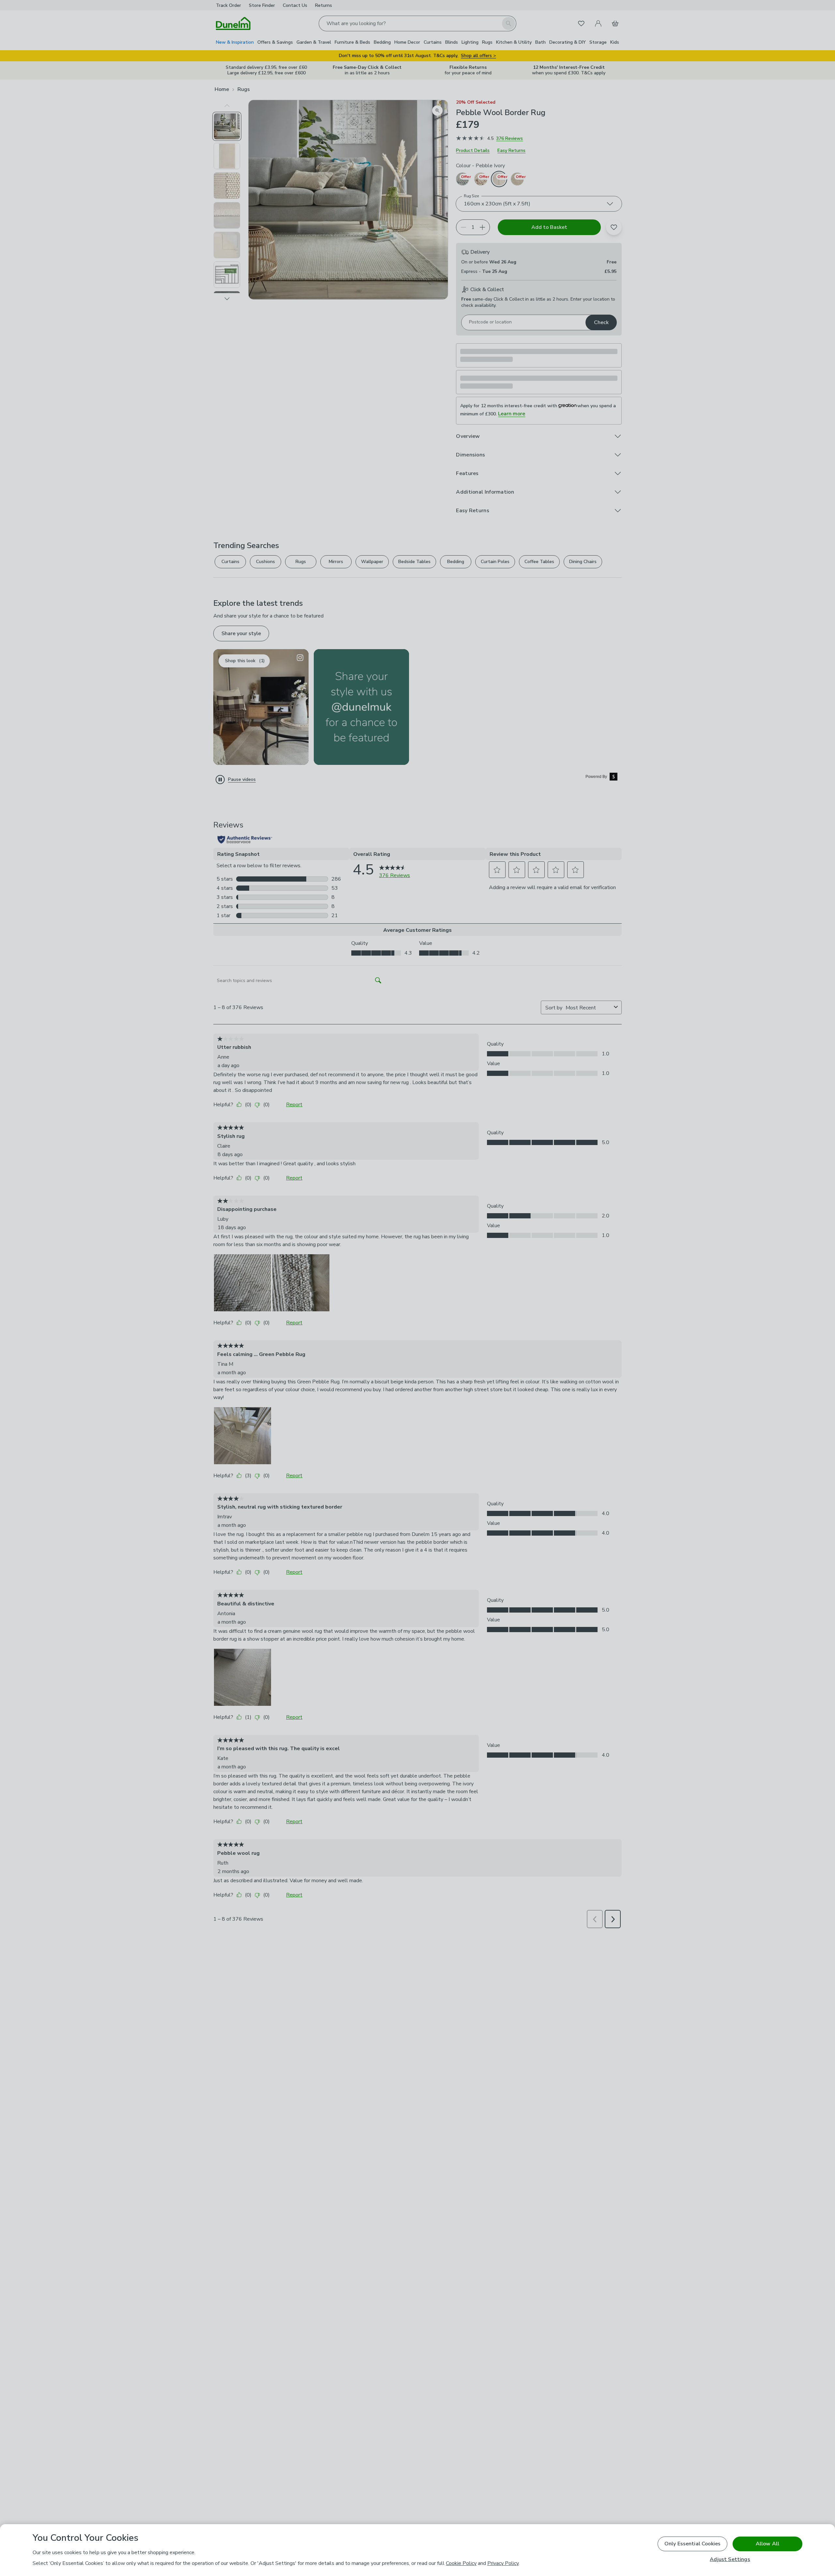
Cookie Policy (461, 2563)
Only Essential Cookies (693, 2544)
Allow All (767, 2544)
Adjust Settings (730, 2560)
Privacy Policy (503, 2563)
